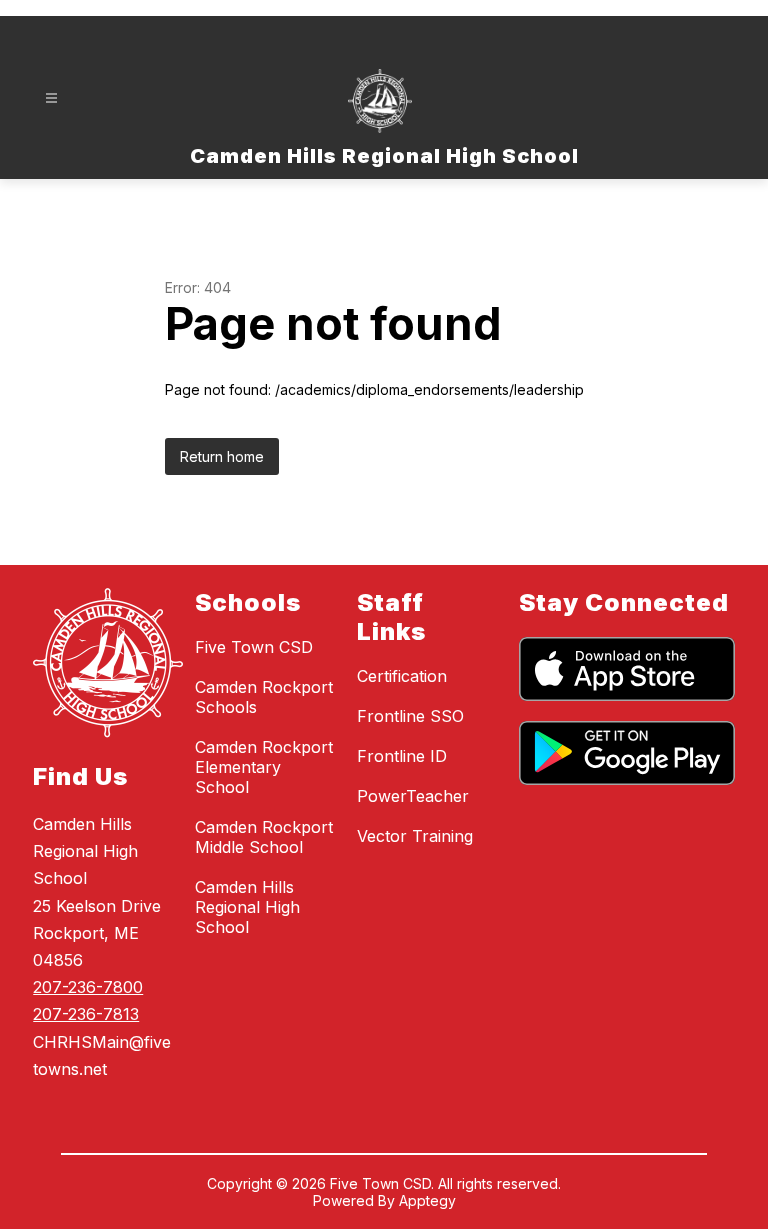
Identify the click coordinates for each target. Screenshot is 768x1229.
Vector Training (415, 836)
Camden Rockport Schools (264, 697)
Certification (402, 676)
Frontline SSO (410, 716)
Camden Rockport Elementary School (264, 767)
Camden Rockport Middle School (264, 837)
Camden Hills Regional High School (247, 907)
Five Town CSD (254, 647)
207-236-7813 (86, 1014)
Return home (222, 456)
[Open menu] (51, 98)
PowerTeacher (413, 796)
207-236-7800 (88, 987)
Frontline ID (402, 756)
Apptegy (427, 1200)
